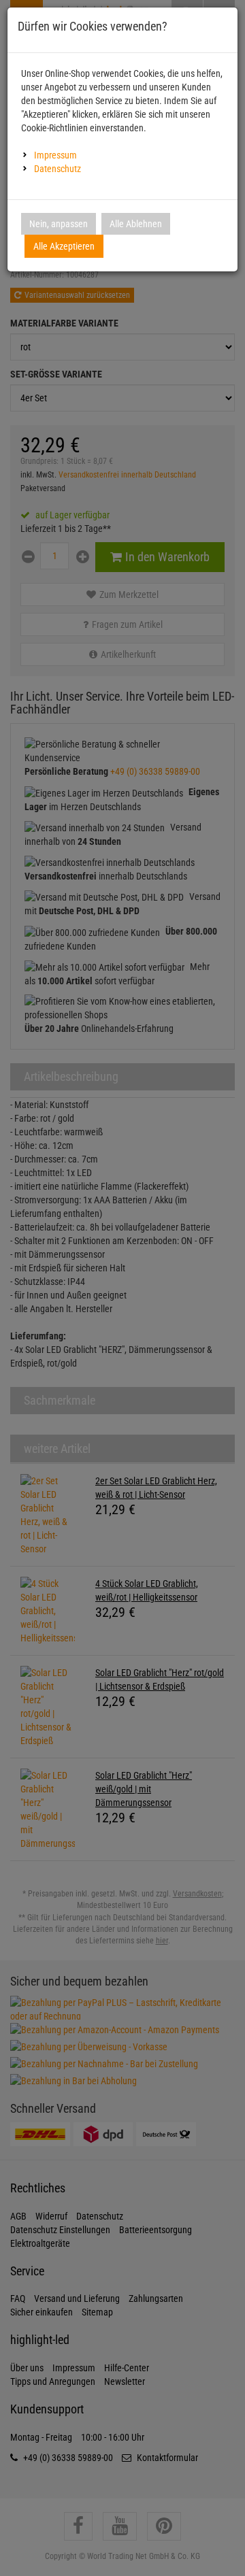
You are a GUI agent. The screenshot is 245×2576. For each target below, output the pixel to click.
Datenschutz (58, 169)
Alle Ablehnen (136, 224)
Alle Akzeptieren (64, 246)
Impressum (55, 155)
